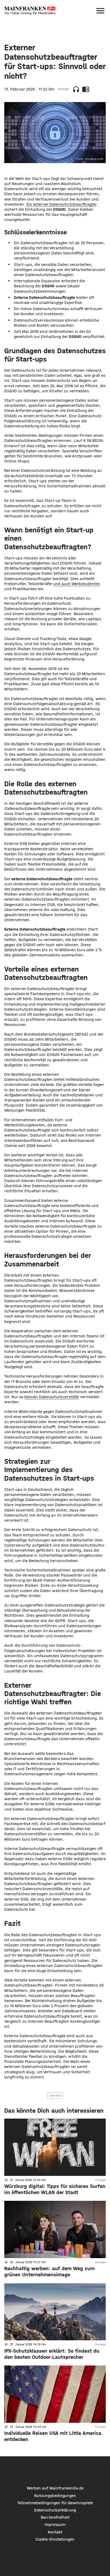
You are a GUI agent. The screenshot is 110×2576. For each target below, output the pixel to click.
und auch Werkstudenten (77, 584)
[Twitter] (55, 2471)
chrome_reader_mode (86, 89)
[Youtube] (70, 2471)
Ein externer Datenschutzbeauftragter (62, 204)
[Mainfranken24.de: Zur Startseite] (30, 11)
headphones (76, 89)
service (55, 2095)
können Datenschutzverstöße (52, 1397)
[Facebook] (40, 2471)
